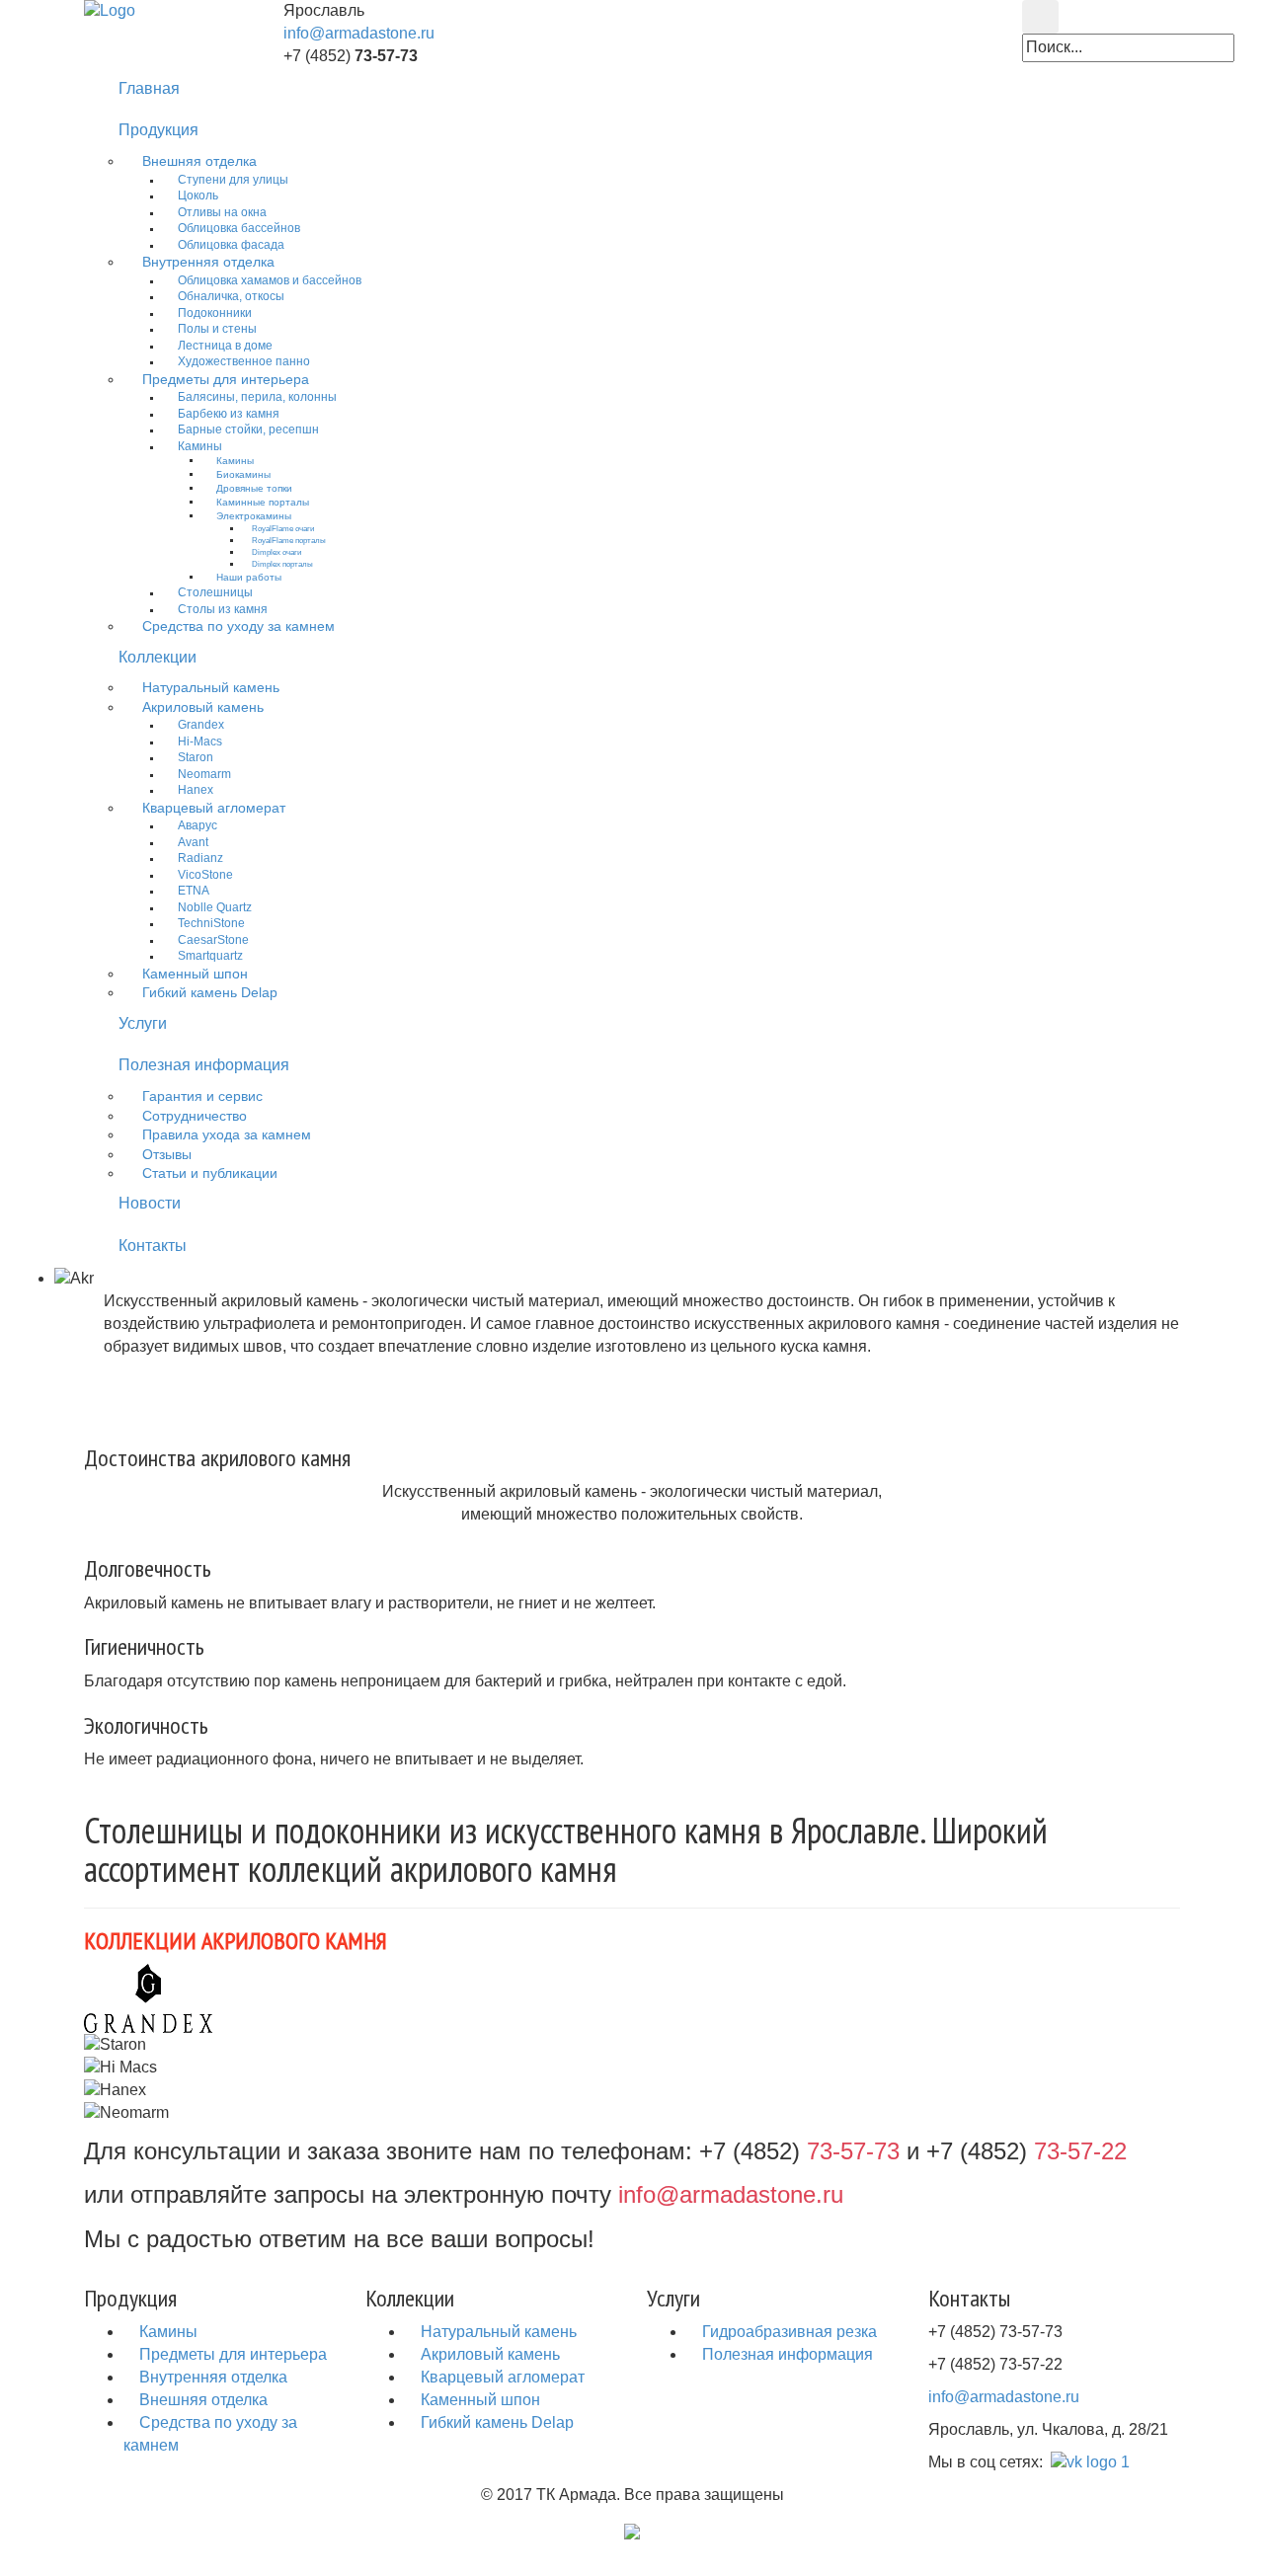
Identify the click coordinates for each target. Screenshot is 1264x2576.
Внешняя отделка (199, 161)
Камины (200, 446)
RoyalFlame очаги (283, 528)
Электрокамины (254, 516)
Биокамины (243, 474)
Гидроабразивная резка (788, 2332)
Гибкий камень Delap (210, 993)
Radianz (200, 858)
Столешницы (215, 592)
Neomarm (204, 774)
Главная (149, 88)
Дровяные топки (254, 488)
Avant (193, 842)
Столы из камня (223, 609)
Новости (150, 1203)
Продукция (158, 130)
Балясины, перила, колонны (257, 397)
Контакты (153, 1246)
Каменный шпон (195, 974)
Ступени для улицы (233, 180)
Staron (196, 757)
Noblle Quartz (215, 907)
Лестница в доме (225, 346)
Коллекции (158, 657)
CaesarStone (213, 940)
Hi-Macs (200, 742)
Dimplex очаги (276, 552)
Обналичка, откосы (231, 296)
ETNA (194, 891)
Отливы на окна (222, 212)
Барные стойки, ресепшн (248, 429)
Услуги (143, 1023)
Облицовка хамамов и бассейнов (270, 280)
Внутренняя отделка (208, 262)
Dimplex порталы (282, 564)
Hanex (196, 790)
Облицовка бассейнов (239, 228)
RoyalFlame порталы (289, 540)
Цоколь (198, 195)
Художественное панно (244, 361)
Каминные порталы (263, 502)
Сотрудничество (195, 1116)
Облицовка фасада (231, 245)
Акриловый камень (203, 707)
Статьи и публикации (210, 1173)
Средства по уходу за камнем (238, 626)
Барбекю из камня (229, 414)
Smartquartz (210, 956)
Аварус (197, 825)
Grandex (201, 725)
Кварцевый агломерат (214, 808)
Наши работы (249, 577)
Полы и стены (217, 329)
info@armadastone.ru (359, 33)
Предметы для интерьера (226, 380)
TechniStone (211, 923)
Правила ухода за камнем (227, 1135)
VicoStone (205, 875)
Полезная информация (204, 1065)
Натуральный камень (211, 688)
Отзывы (167, 1155)
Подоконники (215, 313)
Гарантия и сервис (202, 1096)
